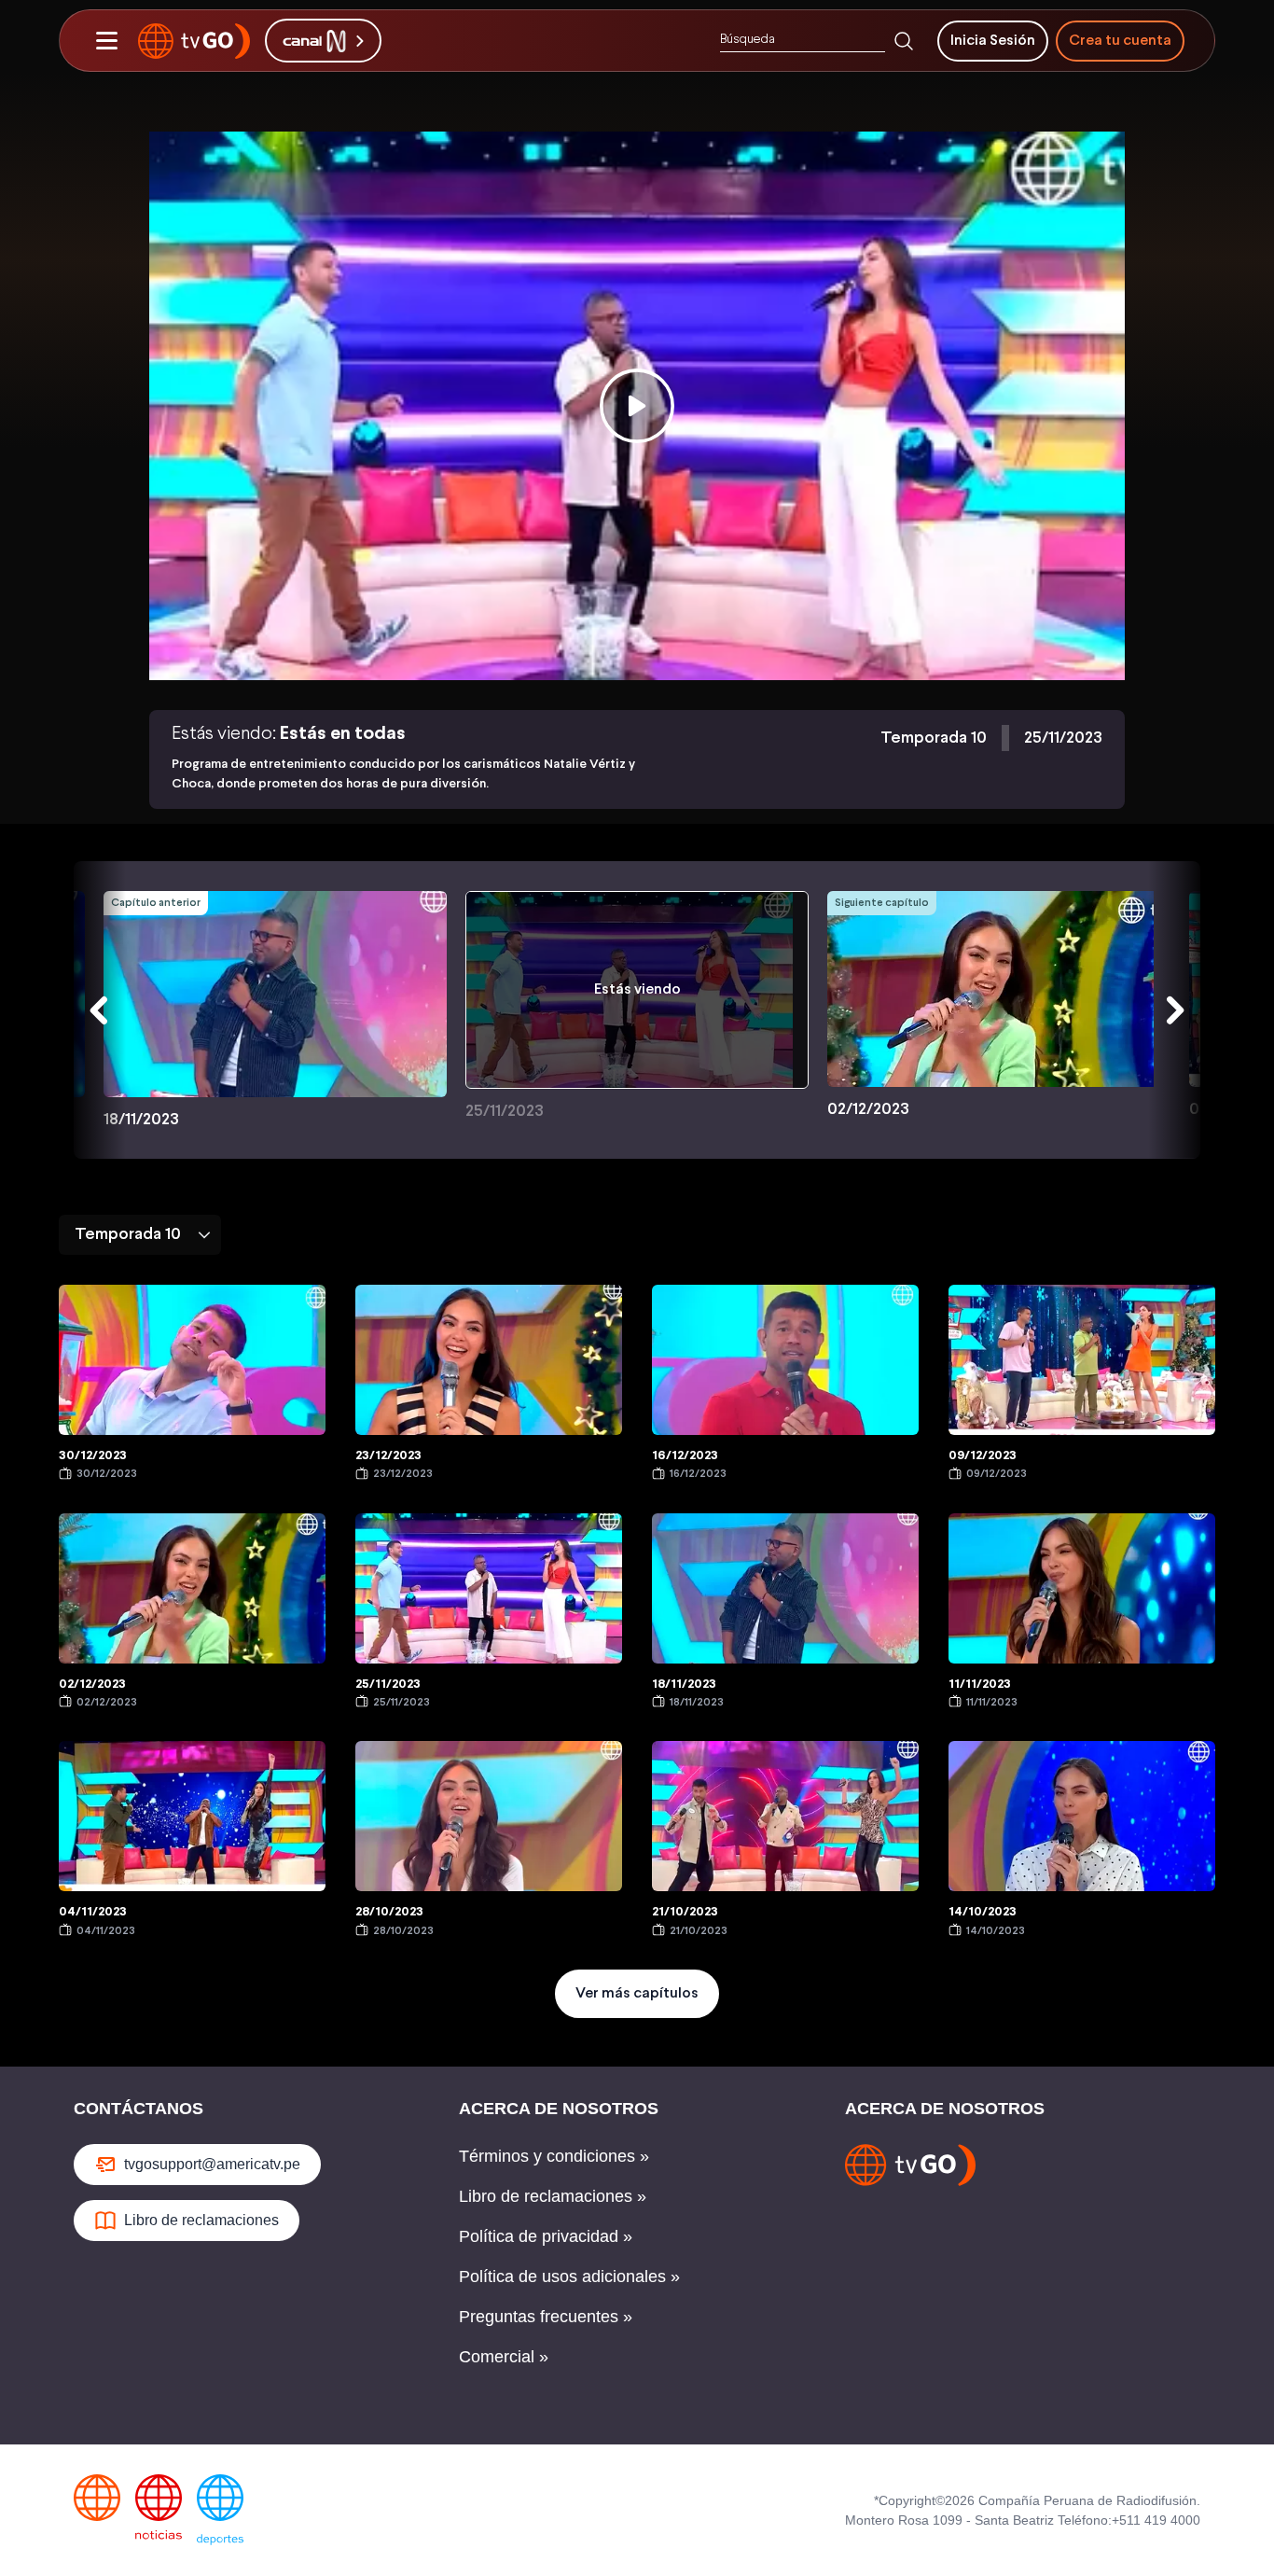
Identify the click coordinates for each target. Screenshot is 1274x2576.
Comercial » (504, 2357)
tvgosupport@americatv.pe (212, 2164)
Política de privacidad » (546, 2236)
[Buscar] (904, 41)
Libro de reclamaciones (201, 2220)
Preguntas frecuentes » (546, 2317)
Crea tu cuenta (1120, 41)
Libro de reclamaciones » (553, 2196)
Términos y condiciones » (554, 2156)
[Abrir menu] (106, 41)
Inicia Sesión (993, 41)
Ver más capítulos (637, 1993)
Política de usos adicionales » (569, 2277)
